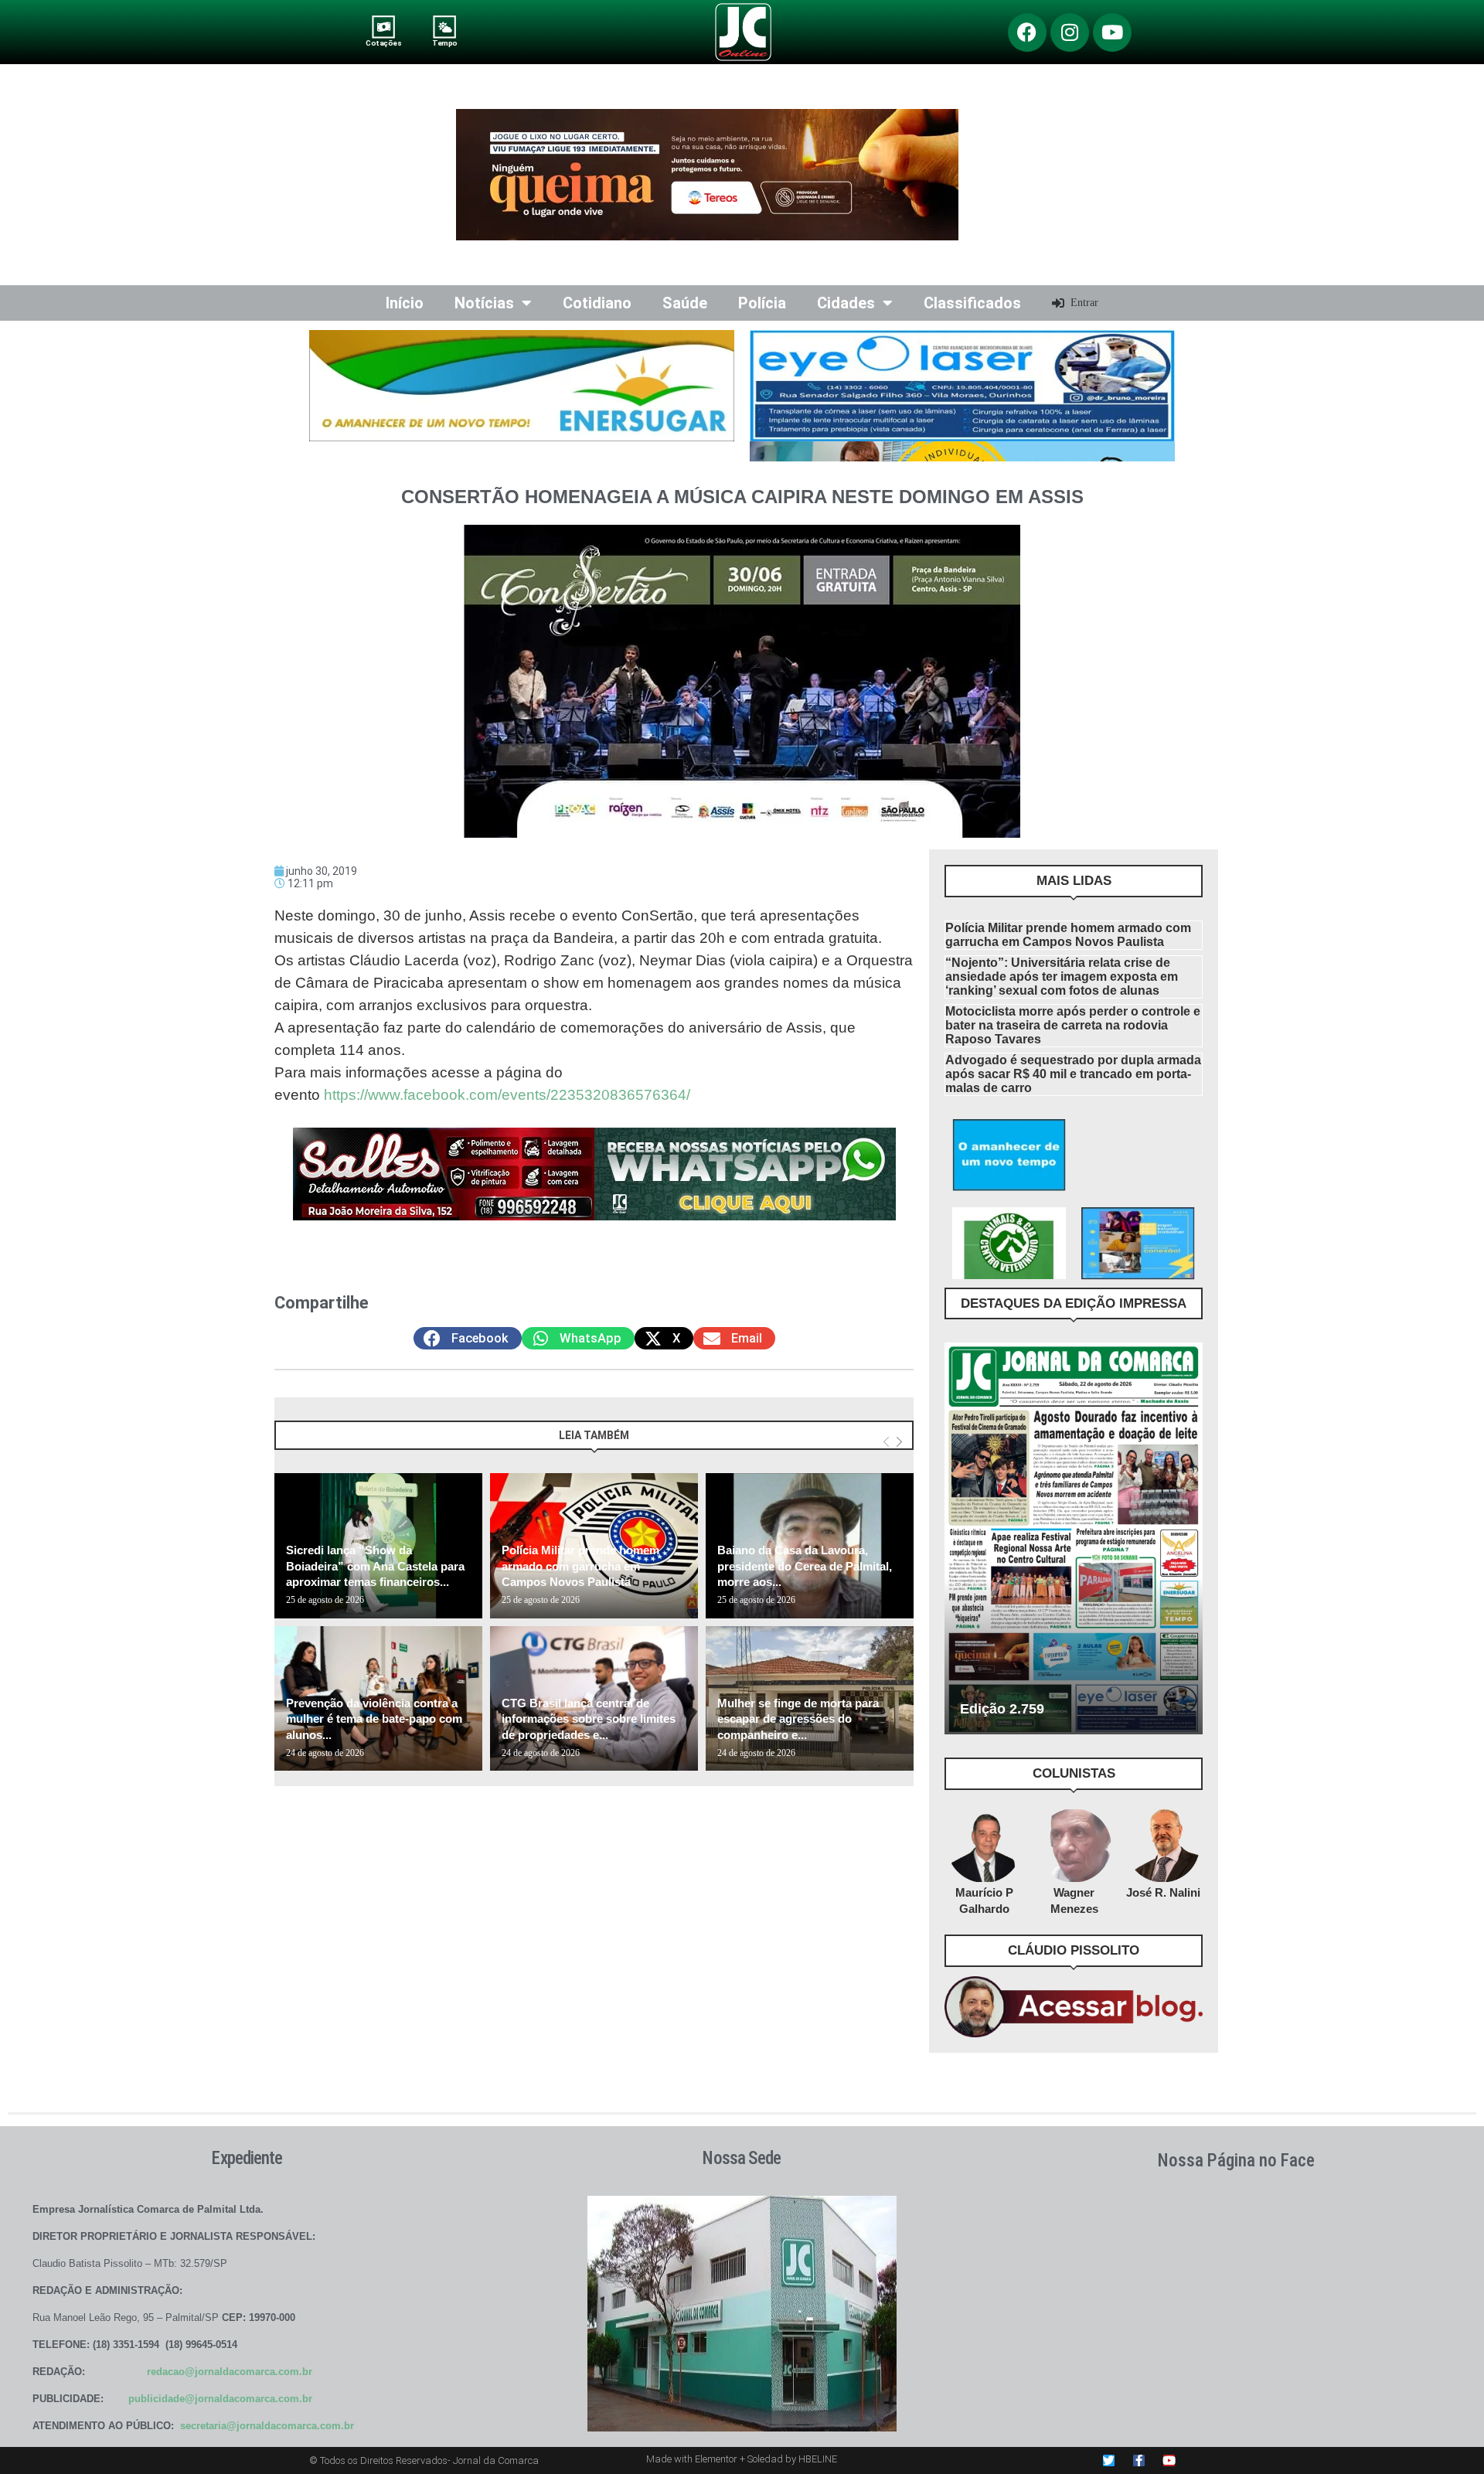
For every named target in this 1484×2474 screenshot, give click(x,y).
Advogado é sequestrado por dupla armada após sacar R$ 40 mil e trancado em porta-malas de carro (1073, 1074)
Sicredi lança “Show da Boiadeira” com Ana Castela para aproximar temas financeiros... (375, 1566)
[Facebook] (1027, 32)
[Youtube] (1112, 32)
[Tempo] (445, 27)
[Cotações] (384, 27)
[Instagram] (1070, 32)
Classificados (972, 303)
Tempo (444, 43)
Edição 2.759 (1002, 1709)
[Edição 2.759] (1074, 1538)
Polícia (762, 303)
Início (405, 303)
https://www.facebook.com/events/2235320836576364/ (507, 1095)
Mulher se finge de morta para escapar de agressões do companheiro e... (798, 1719)
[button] (468, 1338)
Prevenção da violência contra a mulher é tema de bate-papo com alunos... (374, 1719)
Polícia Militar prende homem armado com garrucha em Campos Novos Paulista (580, 1566)
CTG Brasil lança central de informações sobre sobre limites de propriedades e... (589, 1719)
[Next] (899, 1443)
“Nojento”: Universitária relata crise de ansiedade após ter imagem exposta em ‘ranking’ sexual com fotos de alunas (1062, 977)
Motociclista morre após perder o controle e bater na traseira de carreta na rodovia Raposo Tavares (1073, 1025)
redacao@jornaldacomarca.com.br (230, 2372)
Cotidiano (597, 303)
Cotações (383, 43)
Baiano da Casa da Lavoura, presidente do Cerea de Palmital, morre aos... (805, 1566)
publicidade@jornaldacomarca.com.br (220, 2399)
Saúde (685, 303)
